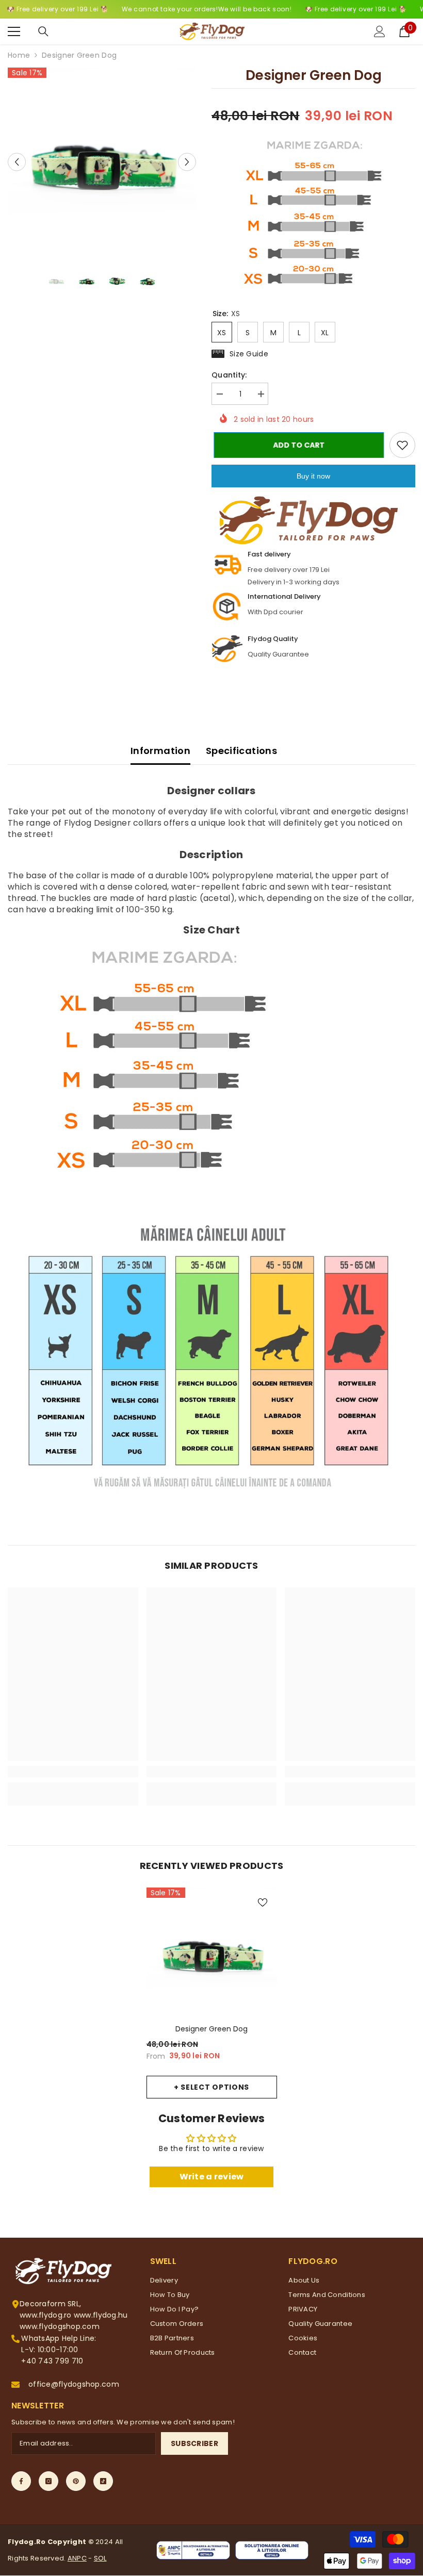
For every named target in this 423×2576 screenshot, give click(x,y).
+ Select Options (211, 2087)
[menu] (14, 31)
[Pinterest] (76, 2481)
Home (19, 55)
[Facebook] (21, 2481)
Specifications (241, 751)
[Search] (43, 31)
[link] (73, 1771)
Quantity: (229, 375)
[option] (102, 162)
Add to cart (297, 445)
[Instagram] (48, 2481)
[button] (17, 162)
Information (160, 751)
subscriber (194, 2443)
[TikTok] (103, 2481)
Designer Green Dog (211, 2029)
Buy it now (313, 476)
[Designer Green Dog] (212, 1953)
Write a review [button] (212, 2177)
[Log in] (380, 31)
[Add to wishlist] (402, 445)
